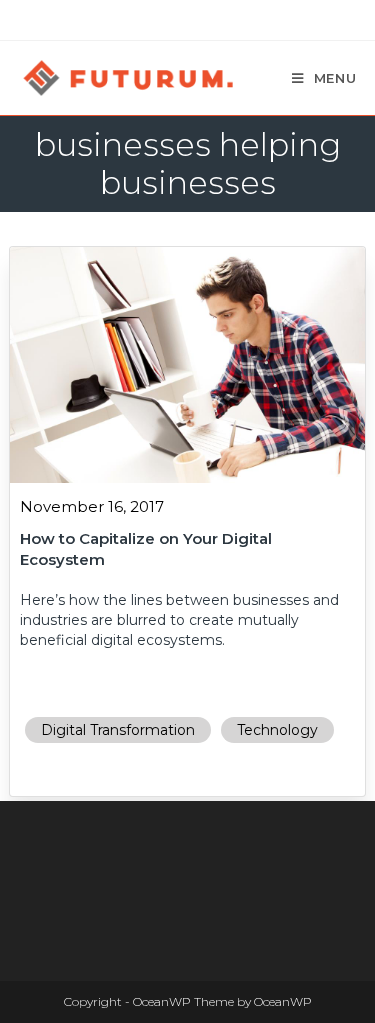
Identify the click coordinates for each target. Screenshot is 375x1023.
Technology (277, 730)
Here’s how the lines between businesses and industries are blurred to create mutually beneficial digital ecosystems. (179, 620)
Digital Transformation (118, 730)
